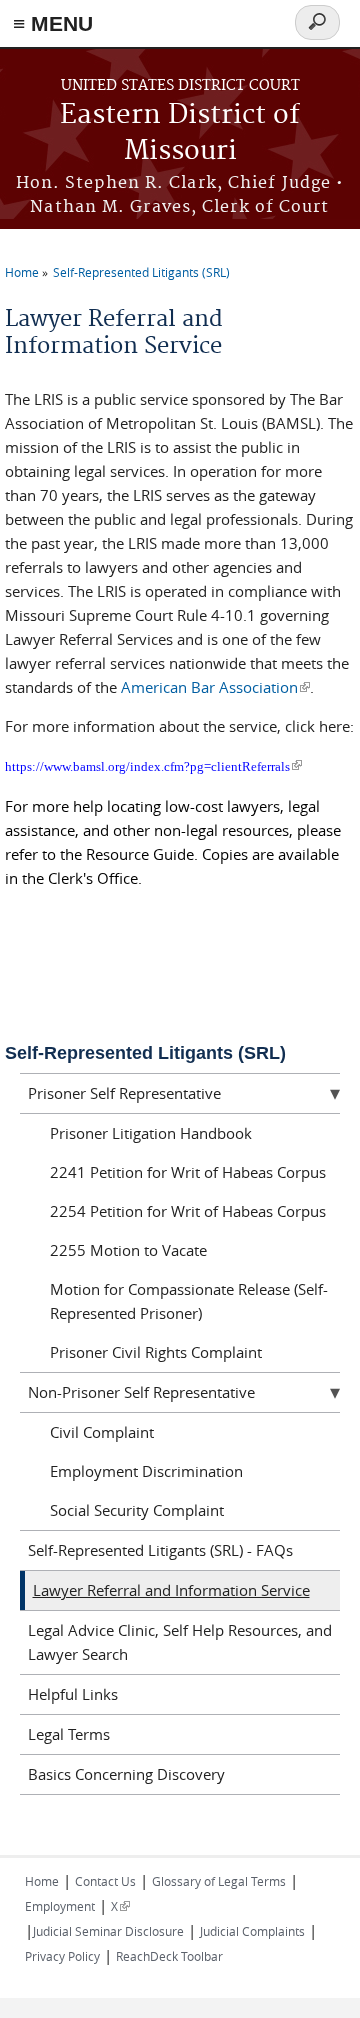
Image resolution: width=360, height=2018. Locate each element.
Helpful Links (73, 1694)
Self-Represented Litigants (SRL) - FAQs (160, 1550)
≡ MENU (53, 23)
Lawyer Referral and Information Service (171, 1590)
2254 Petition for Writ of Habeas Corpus (188, 1211)
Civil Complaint (102, 1432)
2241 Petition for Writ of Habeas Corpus (188, 1172)
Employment (60, 1906)
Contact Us (105, 1881)
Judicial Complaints (252, 1931)
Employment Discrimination (146, 1471)
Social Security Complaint (137, 1510)
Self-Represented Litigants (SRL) (141, 272)
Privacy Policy (62, 1956)
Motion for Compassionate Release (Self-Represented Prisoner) (189, 1301)
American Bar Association (215, 687)
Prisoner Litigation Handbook (151, 1133)
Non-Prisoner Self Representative (141, 1392)
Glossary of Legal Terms (219, 1881)
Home (22, 272)
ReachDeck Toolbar (169, 1956)
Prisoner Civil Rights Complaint (156, 1352)
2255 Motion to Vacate (128, 1250)
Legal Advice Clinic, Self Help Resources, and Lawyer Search (180, 1642)
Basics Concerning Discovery (126, 1774)
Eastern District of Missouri (180, 133)
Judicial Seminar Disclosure (108, 1931)
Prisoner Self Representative (124, 1093)
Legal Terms (69, 1734)
